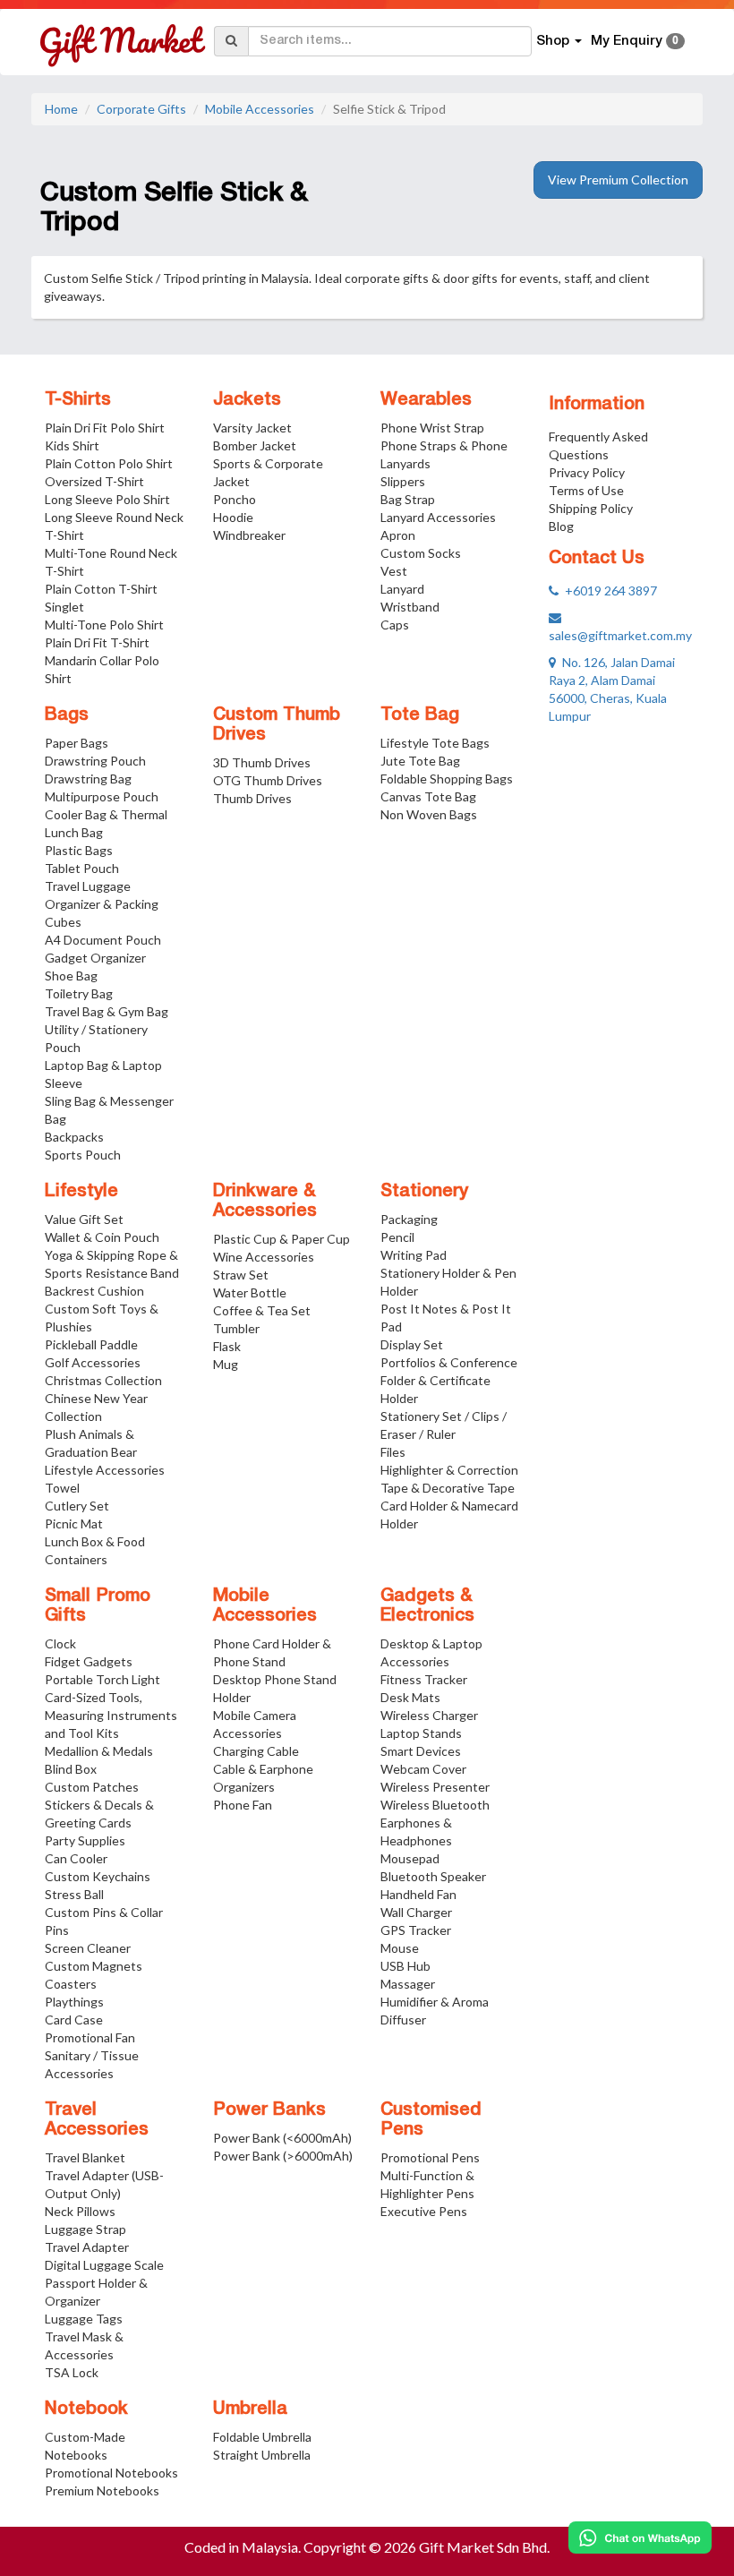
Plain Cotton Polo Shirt (109, 463)
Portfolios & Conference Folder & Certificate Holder (449, 1380)
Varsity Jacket (252, 428)
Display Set (412, 1344)
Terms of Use (586, 490)
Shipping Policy (591, 508)
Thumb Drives (252, 798)
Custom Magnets (94, 1966)
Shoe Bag (71, 976)
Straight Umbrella (262, 2455)
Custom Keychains (98, 1876)
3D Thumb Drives (262, 762)
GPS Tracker (416, 1930)
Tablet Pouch (82, 868)
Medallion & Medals (99, 1751)
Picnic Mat (74, 1523)
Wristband (410, 607)
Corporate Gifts (141, 109)
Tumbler (236, 1328)
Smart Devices (421, 1751)
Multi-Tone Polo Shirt (104, 625)
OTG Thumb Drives (268, 780)
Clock (60, 1643)
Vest (394, 571)
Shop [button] (555, 41)
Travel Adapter (87, 2247)
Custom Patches (92, 1787)
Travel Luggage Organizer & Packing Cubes (102, 904)
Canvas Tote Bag (428, 796)
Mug (226, 1364)
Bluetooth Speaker (433, 1876)
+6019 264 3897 (608, 591)
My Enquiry (635, 41)
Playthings (74, 2002)
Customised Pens (431, 2120)
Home (61, 109)
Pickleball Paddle (91, 1344)
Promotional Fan (90, 2037)
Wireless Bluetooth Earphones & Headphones (435, 1823)
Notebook (86, 2409)
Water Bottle (250, 1292)
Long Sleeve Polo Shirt (107, 499)
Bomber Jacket (255, 445)
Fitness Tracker (424, 1679)
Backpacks (74, 1137)
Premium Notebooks (102, 2490)
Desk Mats (410, 1697)
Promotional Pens (430, 2157)
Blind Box (71, 1769)
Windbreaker (249, 535)
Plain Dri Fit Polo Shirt (105, 428)
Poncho (235, 499)
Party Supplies (85, 1840)
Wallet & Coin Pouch (102, 1237)
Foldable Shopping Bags (447, 779)
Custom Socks (421, 553)
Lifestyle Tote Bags (435, 743)
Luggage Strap (85, 2229)
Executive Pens (424, 2211)
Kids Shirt (72, 445)
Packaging (409, 1219)
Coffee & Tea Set (262, 1310)
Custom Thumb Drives (277, 725)
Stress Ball (74, 1894)
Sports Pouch (83, 1155)
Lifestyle (81, 1192)
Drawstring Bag (88, 779)
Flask (227, 1346)
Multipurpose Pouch (102, 796)
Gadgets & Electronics (427, 1606)
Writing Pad (414, 1255)
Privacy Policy (587, 472)
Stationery (424, 1192)
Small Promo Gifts (98, 1606)
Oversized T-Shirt (94, 481)
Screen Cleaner (88, 1948)
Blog (561, 526)
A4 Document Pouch (103, 940)
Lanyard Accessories (438, 517)
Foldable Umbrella (262, 2437)
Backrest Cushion (94, 1291)
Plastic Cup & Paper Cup (282, 1239)
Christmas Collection (103, 1380)
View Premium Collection (618, 180)
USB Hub (405, 1966)
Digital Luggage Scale (104, 2265)
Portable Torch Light (102, 1679)
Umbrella (250, 2409)
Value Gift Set (84, 1219)
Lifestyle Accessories (105, 1470)
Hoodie (233, 517)
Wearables (426, 400)
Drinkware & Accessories (265, 1202)
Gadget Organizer (95, 958)
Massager (408, 1984)
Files (393, 1452)
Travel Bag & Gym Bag (107, 1011)
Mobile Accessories (260, 109)
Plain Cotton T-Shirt (101, 589)
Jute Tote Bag (420, 761)
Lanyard (402, 589)
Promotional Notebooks (111, 2473)
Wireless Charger (429, 1715)
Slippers (403, 481)
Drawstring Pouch (95, 761)
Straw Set (241, 1275)
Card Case (74, 2020)
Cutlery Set (77, 1506)
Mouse (400, 1948)
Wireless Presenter (435, 1787)
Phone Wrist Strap (432, 428)
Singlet (64, 607)
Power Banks (269, 2110)
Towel (62, 1488)
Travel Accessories (97, 2120)
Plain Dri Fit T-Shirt (97, 642)
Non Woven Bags (429, 814)
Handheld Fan (418, 1894)
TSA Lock (72, 2372)
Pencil (397, 1237)
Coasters (71, 1984)
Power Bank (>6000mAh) (283, 2156)
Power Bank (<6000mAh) (282, 2138)
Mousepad (410, 1858)
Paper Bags (77, 743)
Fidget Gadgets (89, 1661)
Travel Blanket (85, 2157)
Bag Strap (408, 499)
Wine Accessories (264, 1257)
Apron (398, 535)
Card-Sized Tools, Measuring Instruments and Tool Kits (111, 1715)
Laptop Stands (421, 1733)
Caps (395, 625)
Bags (67, 715)
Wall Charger (416, 1912)
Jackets (247, 400)
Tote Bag (420, 715)
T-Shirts (78, 400)
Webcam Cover (423, 1769)
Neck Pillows (80, 2211)
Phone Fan (243, 1805)
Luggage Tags (84, 2319)
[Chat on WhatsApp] (640, 2537)
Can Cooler (76, 1858)
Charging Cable (256, 1751)
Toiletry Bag (79, 993)
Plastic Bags (79, 850)
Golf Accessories (93, 1362)
